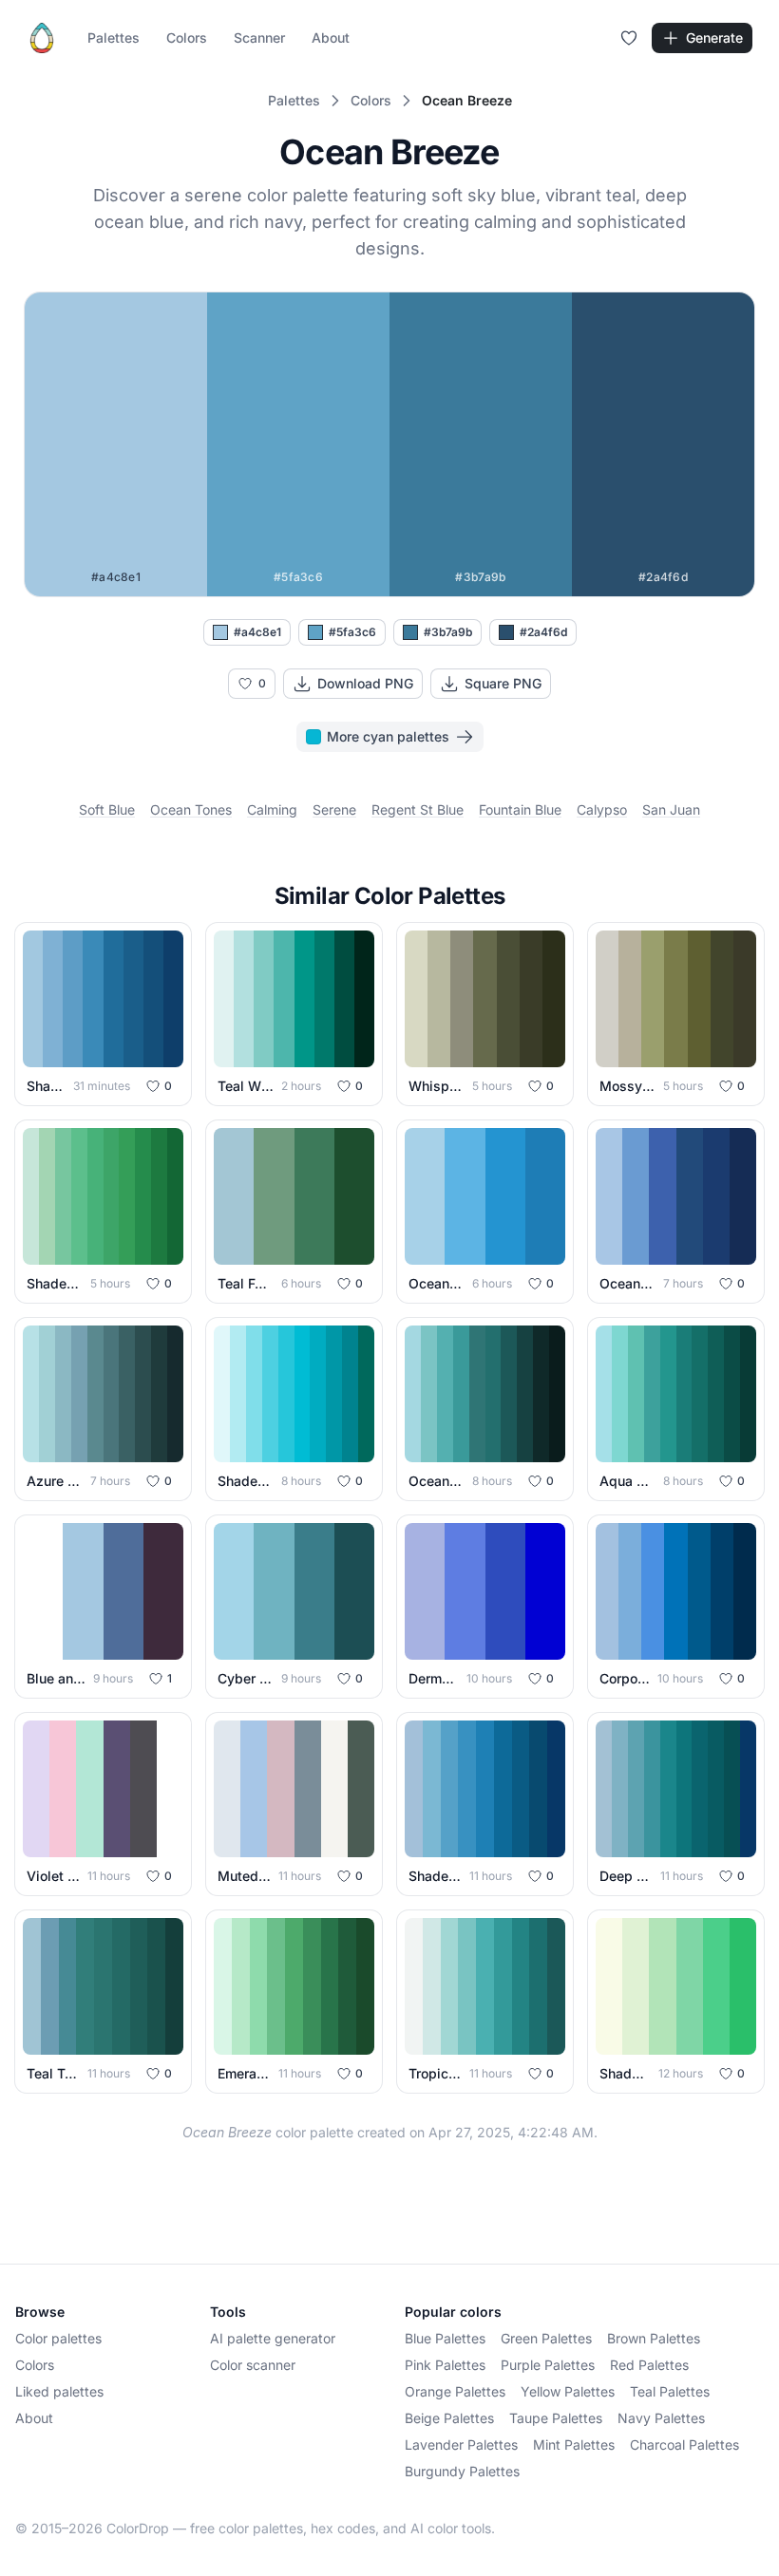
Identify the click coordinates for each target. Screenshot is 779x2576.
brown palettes (654, 2338)
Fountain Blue (520, 809)
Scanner (259, 38)
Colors (187, 38)
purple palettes (548, 2365)
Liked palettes (59, 2391)
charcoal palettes (684, 2444)
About (331, 38)
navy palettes (661, 2418)
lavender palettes (461, 2444)
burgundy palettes (462, 2471)
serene (334, 809)
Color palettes (58, 2338)
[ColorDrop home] (42, 38)
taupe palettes (556, 2418)
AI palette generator (273, 2338)
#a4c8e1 (257, 632)
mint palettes (574, 2444)
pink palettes (445, 2365)
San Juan (671, 809)
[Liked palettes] (629, 38)
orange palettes (455, 2391)
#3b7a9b (448, 632)
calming (272, 809)
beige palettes (449, 2418)
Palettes (114, 38)
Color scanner (253, 2365)
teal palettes (670, 2391)
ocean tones (191, 809)
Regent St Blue (418, 809)
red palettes (649, 2365)
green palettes (546, 2338)
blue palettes (445, 2338)
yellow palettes (568, 2391)
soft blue (107, 809)
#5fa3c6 (352, 632)
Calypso (602, 809)
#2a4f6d (543, 632)
